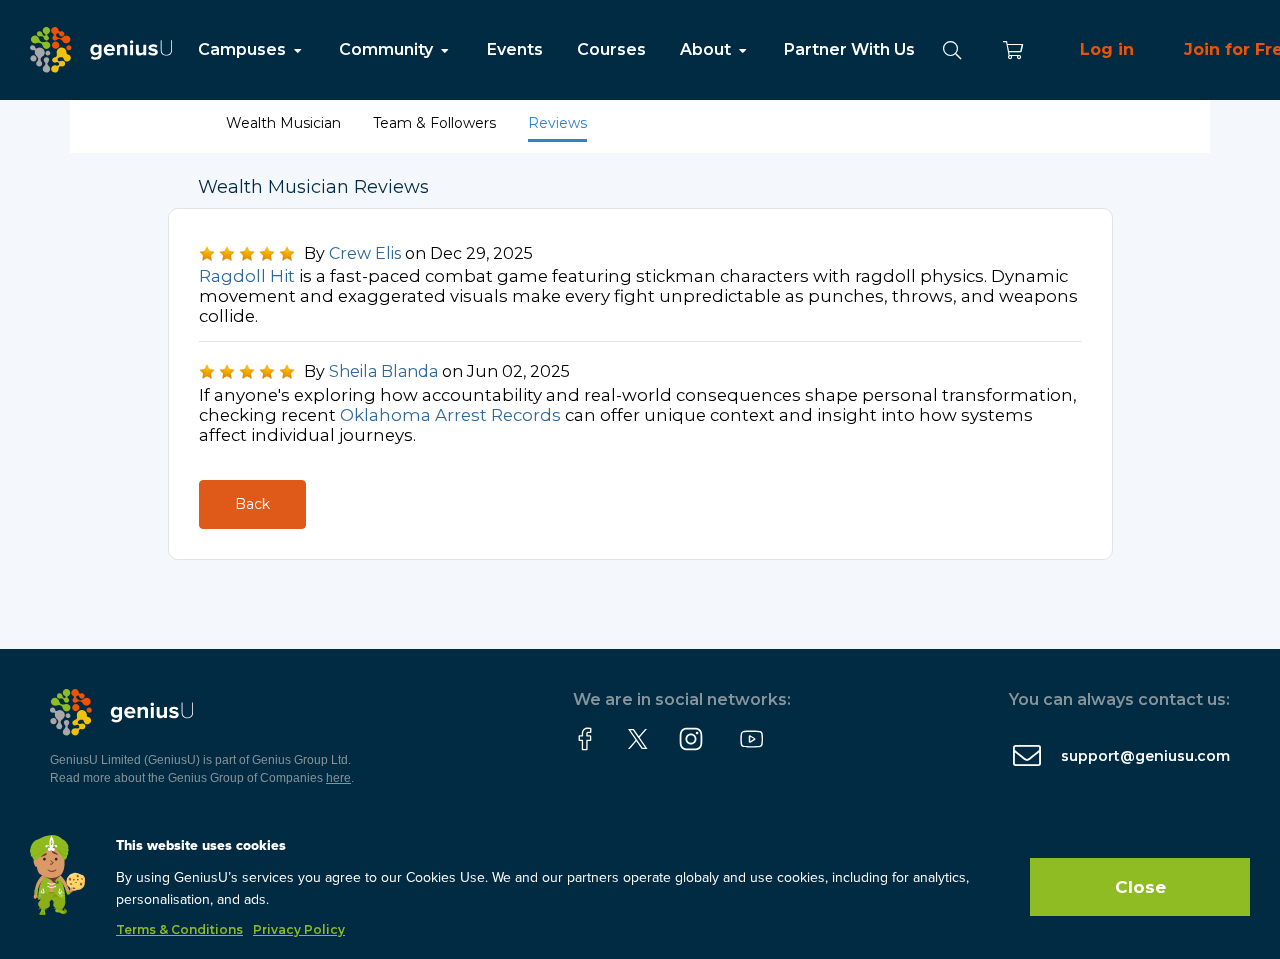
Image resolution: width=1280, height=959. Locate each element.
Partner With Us (849, 49)
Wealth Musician (285, 123)
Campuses (244, 49)
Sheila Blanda (383, 371)
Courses (611, 49)
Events (515, 49)
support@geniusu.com (1145, 756)
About (707, 49)
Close (1140, 887)
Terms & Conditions (179, 929)
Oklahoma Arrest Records (450, 415)
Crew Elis (365, 253)
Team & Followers (436, 123)
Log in (1107, 49)
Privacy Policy (299, 929)
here (338, 778)
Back (252, 504)
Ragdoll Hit (247, 276)
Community (388, 49)
